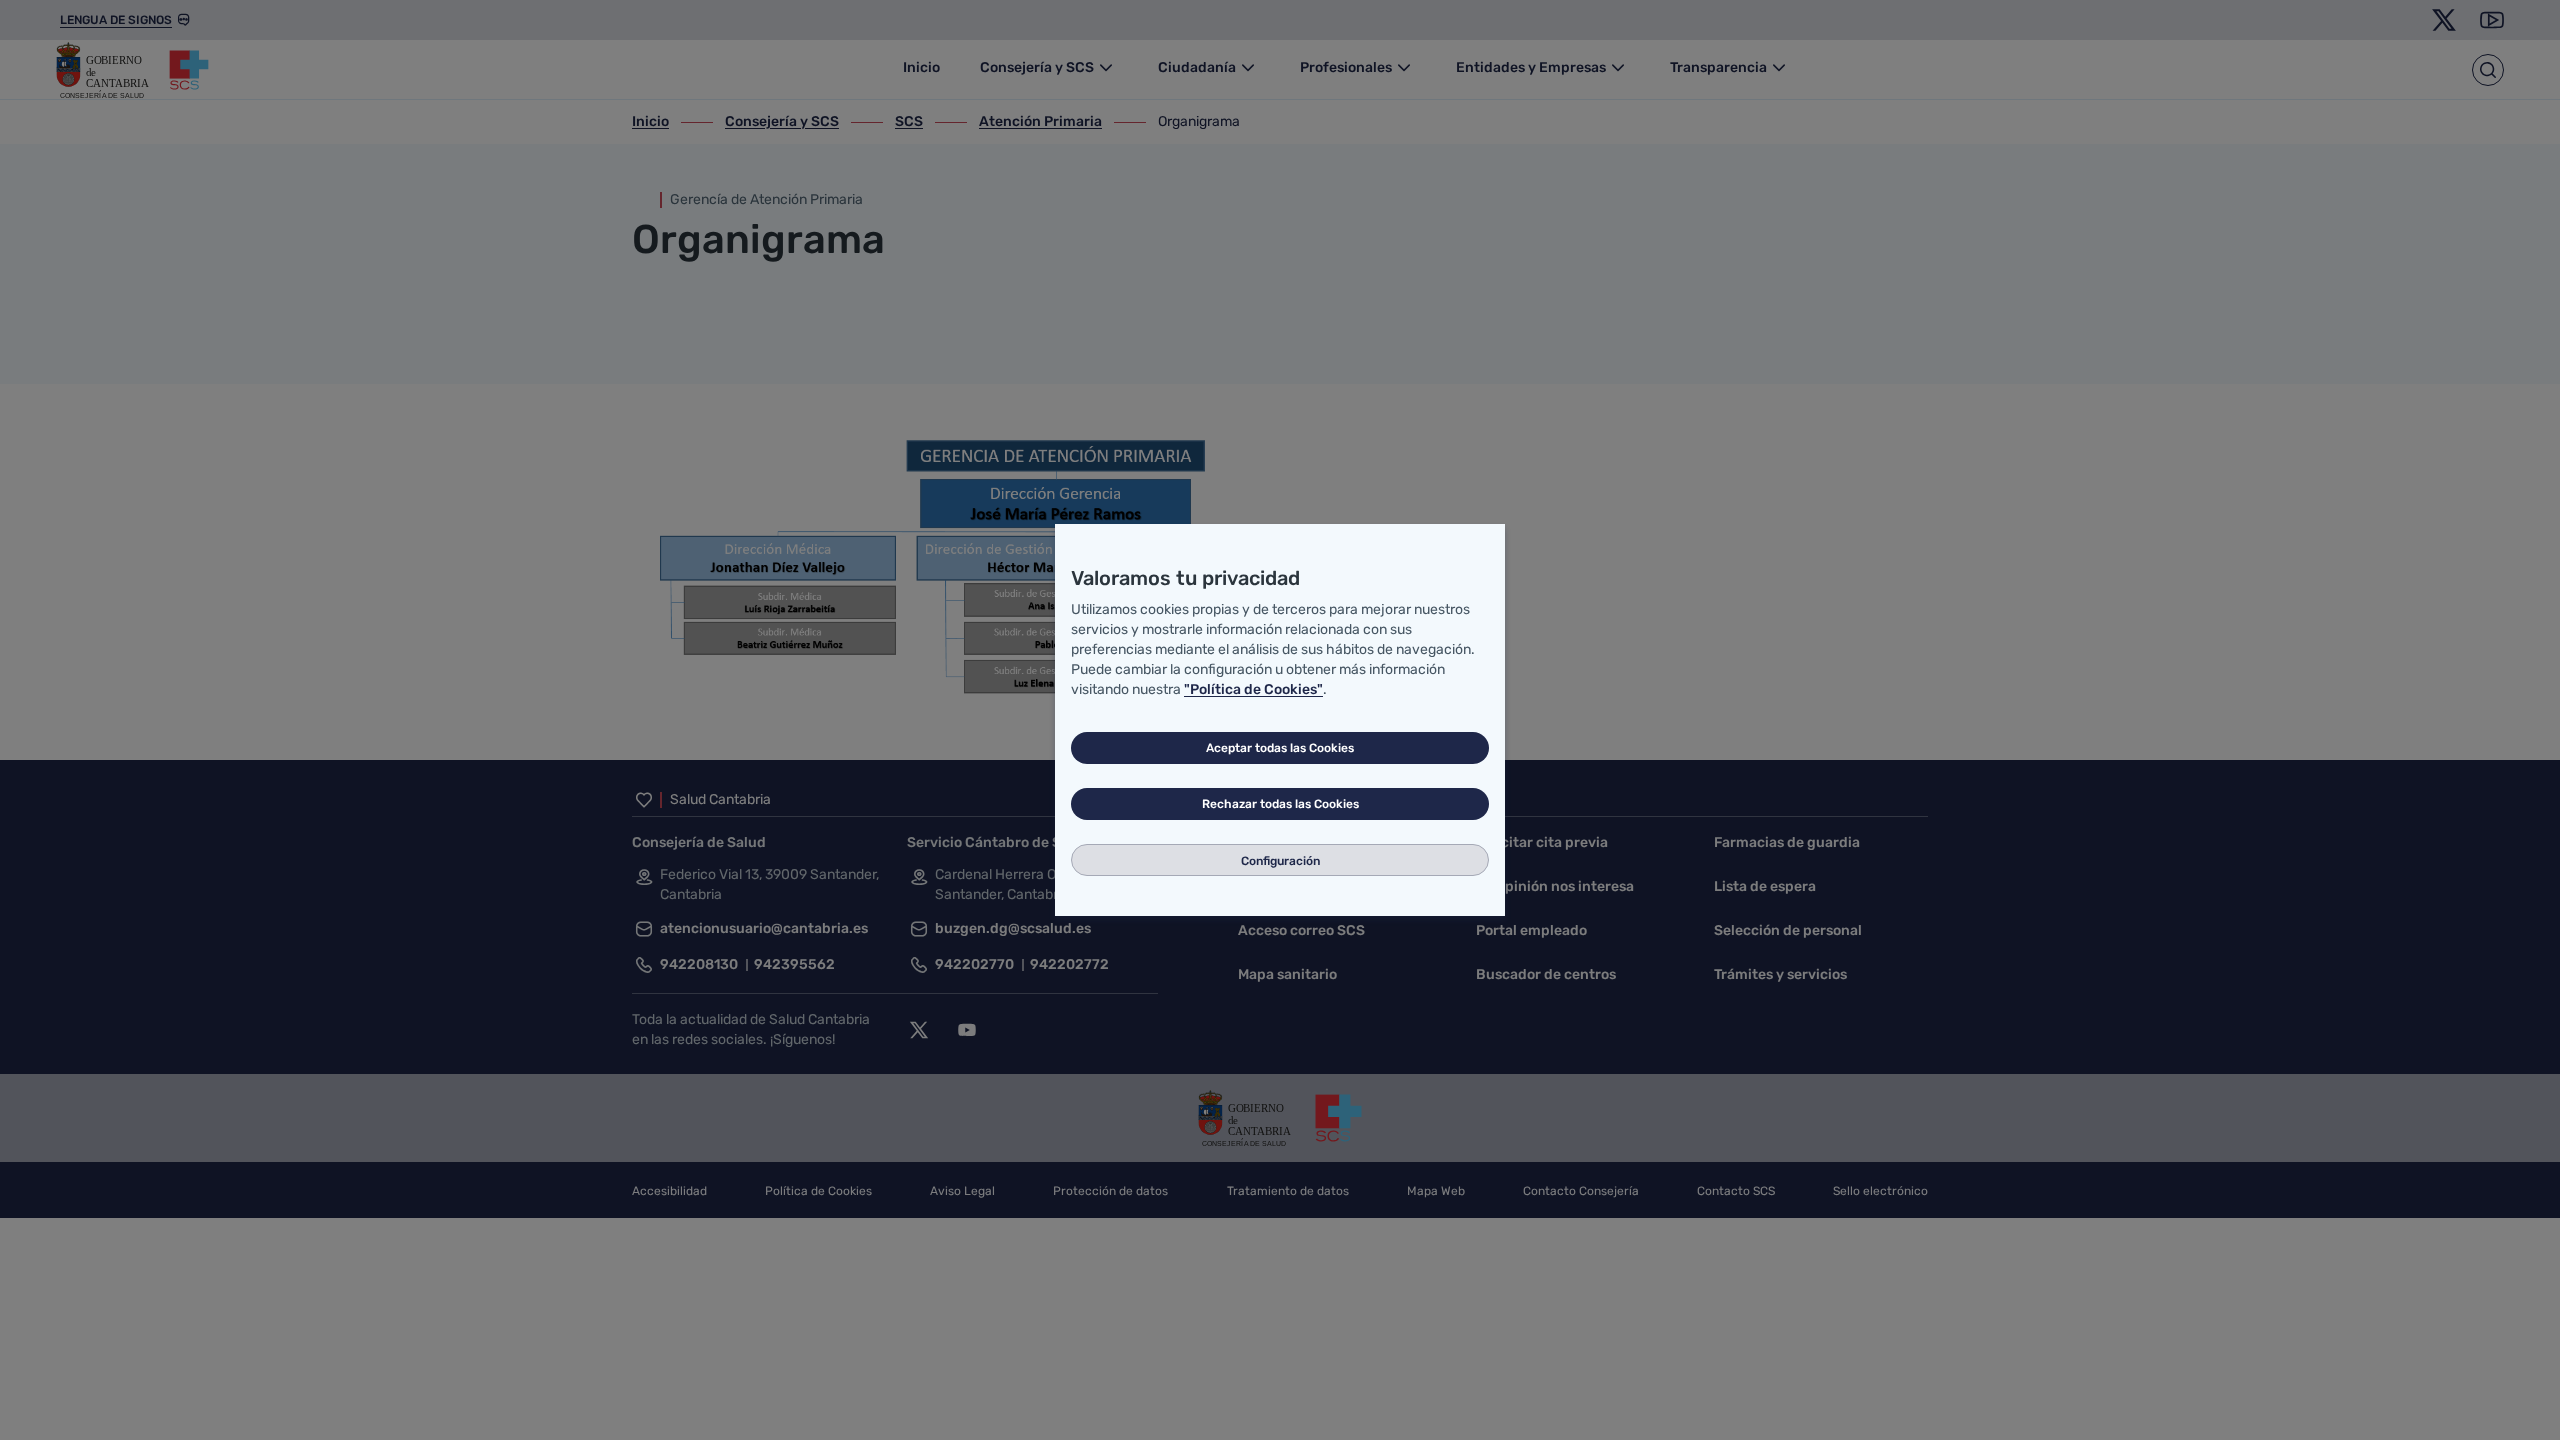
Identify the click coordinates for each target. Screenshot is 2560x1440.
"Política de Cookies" (1253, 689)
